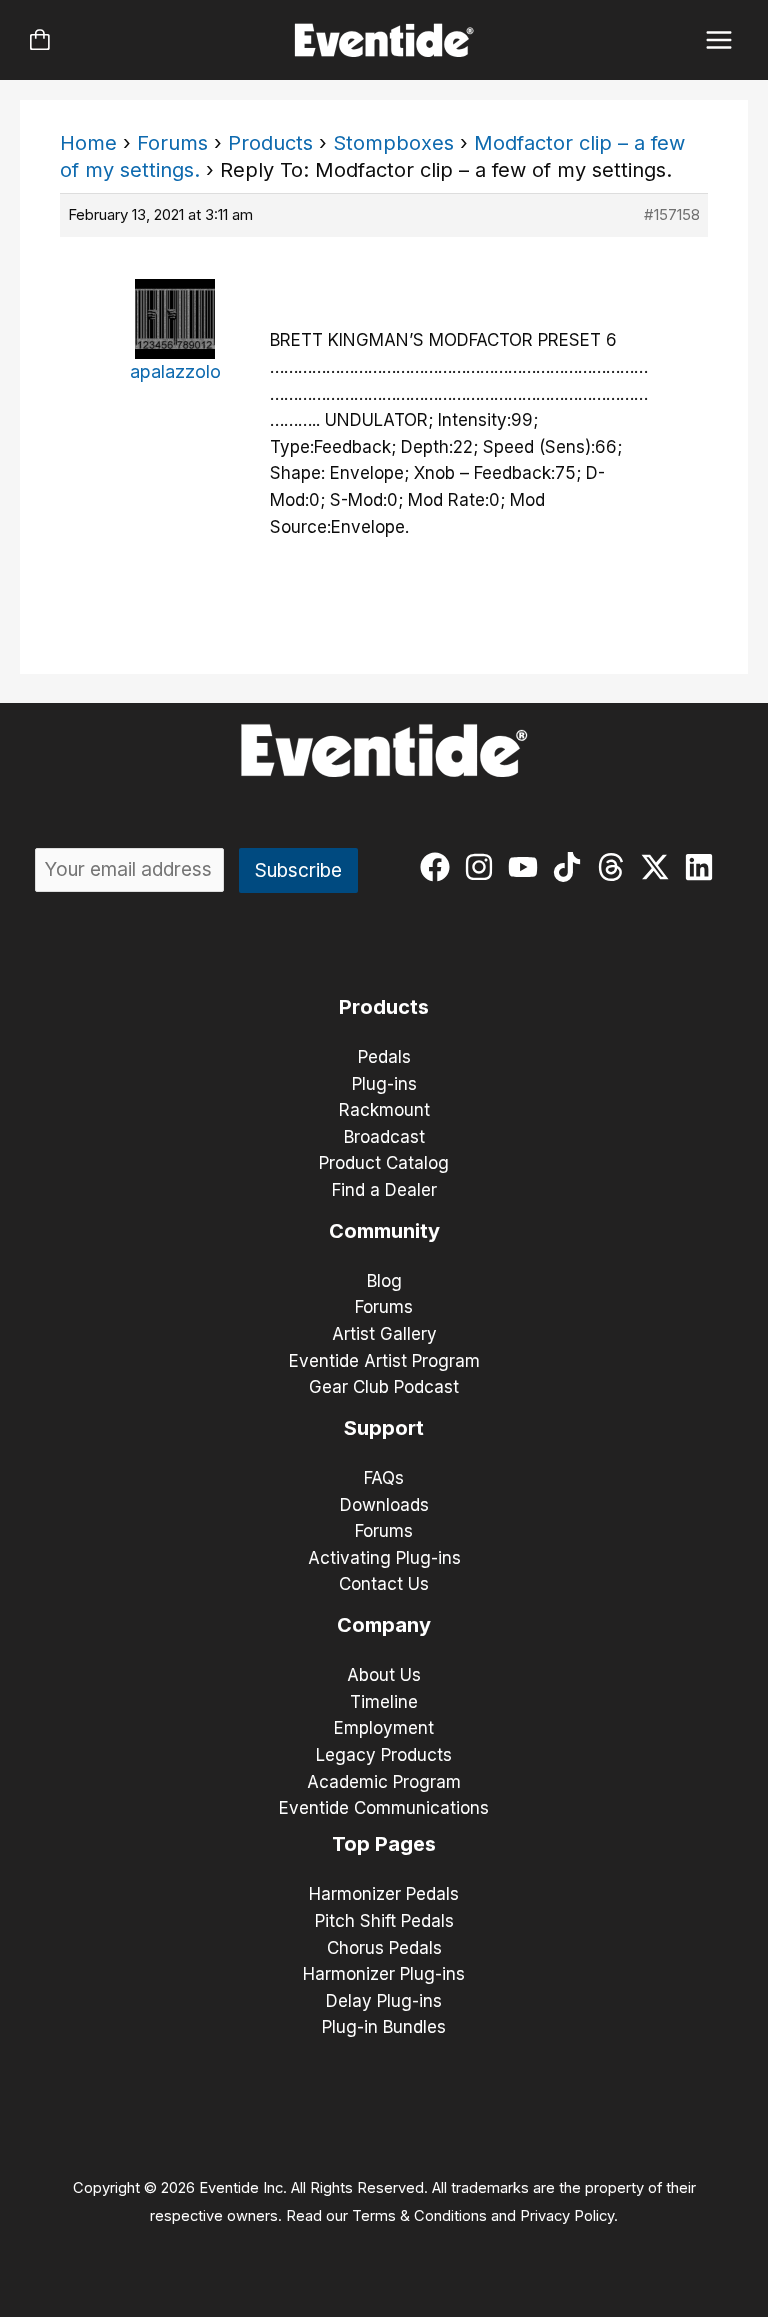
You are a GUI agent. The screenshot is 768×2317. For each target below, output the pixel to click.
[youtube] (527, 867)
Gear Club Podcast (384, 1387)
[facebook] (439, 867)
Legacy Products (384, 1755)
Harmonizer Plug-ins (384, 1974)
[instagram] (483, 867)
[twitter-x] (659, 867)
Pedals (384, 1057)
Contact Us (384, 1584)
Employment (384, 1728)
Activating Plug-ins (384, 1558)
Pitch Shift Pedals (384, 1921)
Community (384, 1231)
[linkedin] (703, 867)
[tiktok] (571, 867)
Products (270, 143)
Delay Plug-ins (384, 2001)
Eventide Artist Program (384, 1361)
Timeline (384, 1702)
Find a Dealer (384, 1190)
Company (384, 1625)
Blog (384, 1281)
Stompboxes (393, 143)
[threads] (615, 867)
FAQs (384, 1478)
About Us (384, 1675)
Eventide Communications (384, 1808)
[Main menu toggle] (719, 40)
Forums (172, 143)
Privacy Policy (567, 2216)
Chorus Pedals (384, 1948)
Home (88, 143)
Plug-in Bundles (384, 2027)
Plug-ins (384, 1084)
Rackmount (384, 1110)
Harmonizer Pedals (384, 1894)
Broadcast (384, 1137)
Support (384, 1428)
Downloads (384, 1505)
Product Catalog (384, 1163)
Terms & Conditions (419, 2216)
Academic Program (384, 1782)
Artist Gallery (384, 1334)
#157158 (672, 214)
